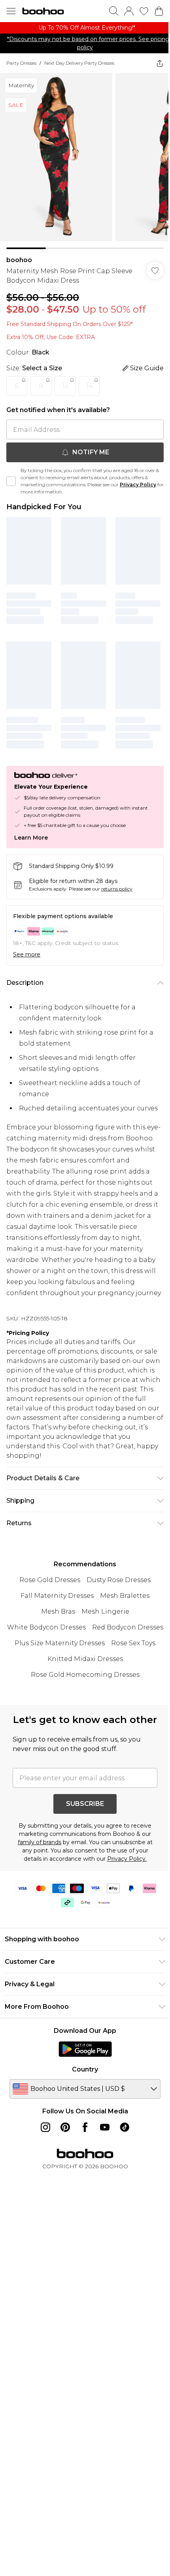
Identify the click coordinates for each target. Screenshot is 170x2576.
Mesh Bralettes (125, 1596)
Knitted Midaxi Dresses (85, 1659)
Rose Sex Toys (133, 1643)
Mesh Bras (58, 1611)
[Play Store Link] (85, 2049)
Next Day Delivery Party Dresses (79, 63)
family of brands (40, 1842)
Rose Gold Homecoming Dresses (85, 1675)
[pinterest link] (65, 2127)
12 (65, 386)
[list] (85, 28)
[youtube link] (105, 2127)
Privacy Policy (138, 485)
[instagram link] (45, 2127)
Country (85, 2069)
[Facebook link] (85, 2127)
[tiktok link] (125, 2127)
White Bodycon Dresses (46, 1627)
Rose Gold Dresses (50, 1580)
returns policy (117, 889)
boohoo (19, 260)
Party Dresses (21, 63)
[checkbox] (11, 481)
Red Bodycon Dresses (128, 1627)
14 (89, 386)
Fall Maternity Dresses (57, 1596)
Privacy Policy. (127, 1859)
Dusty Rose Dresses (119, 1580)
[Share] (160, 63)
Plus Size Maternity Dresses (60, 1643)
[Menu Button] (11, 11)
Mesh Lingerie (105, 1611)
